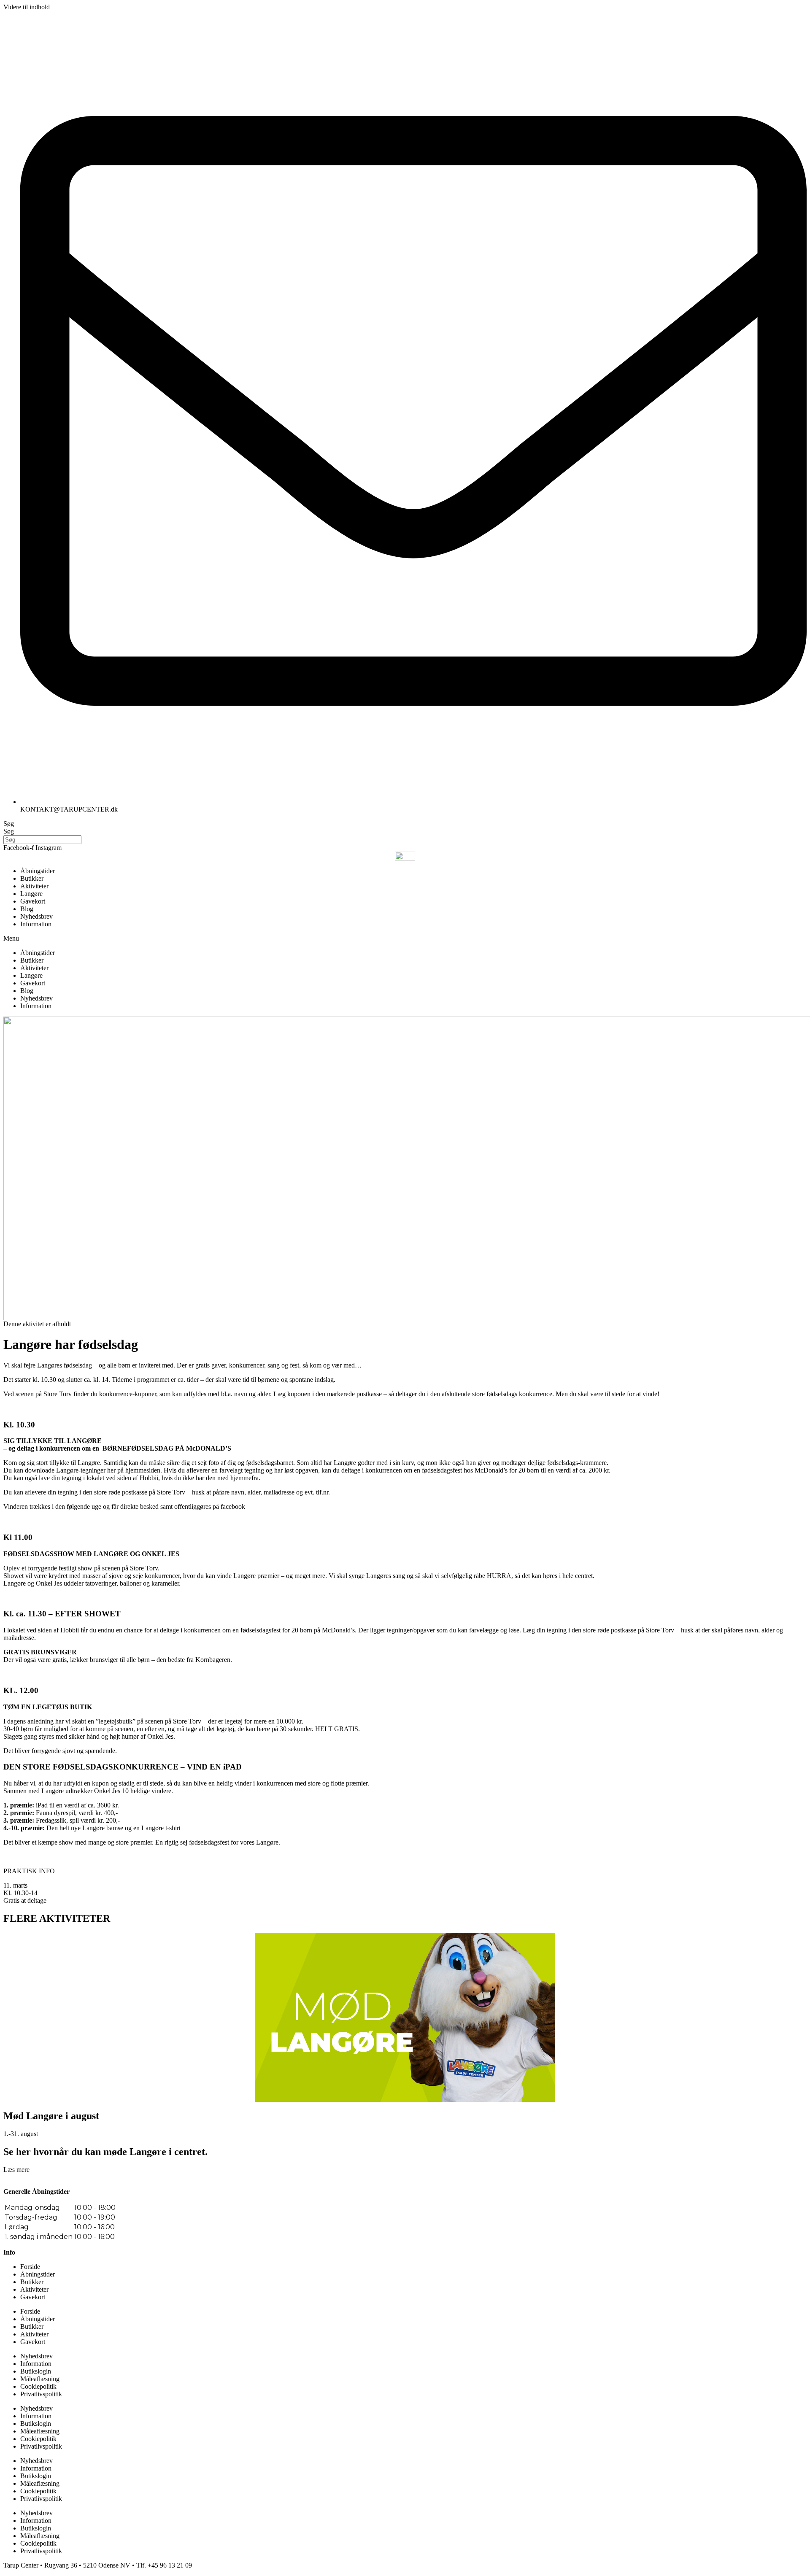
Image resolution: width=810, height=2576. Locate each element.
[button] (405, 939)
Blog (27, 909)
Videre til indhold (27, 7)
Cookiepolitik (38, 2386)
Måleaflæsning (40, 2379)
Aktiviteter (34, 886)
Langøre (31, 894)
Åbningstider (38, 871)
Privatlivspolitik (41, 2394)
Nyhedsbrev (36, 916)
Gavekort (33, 901)
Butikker (32, 878)
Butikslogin (36, 2371)
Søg (9, 824)
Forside (30, 2267)
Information (36, 924)
